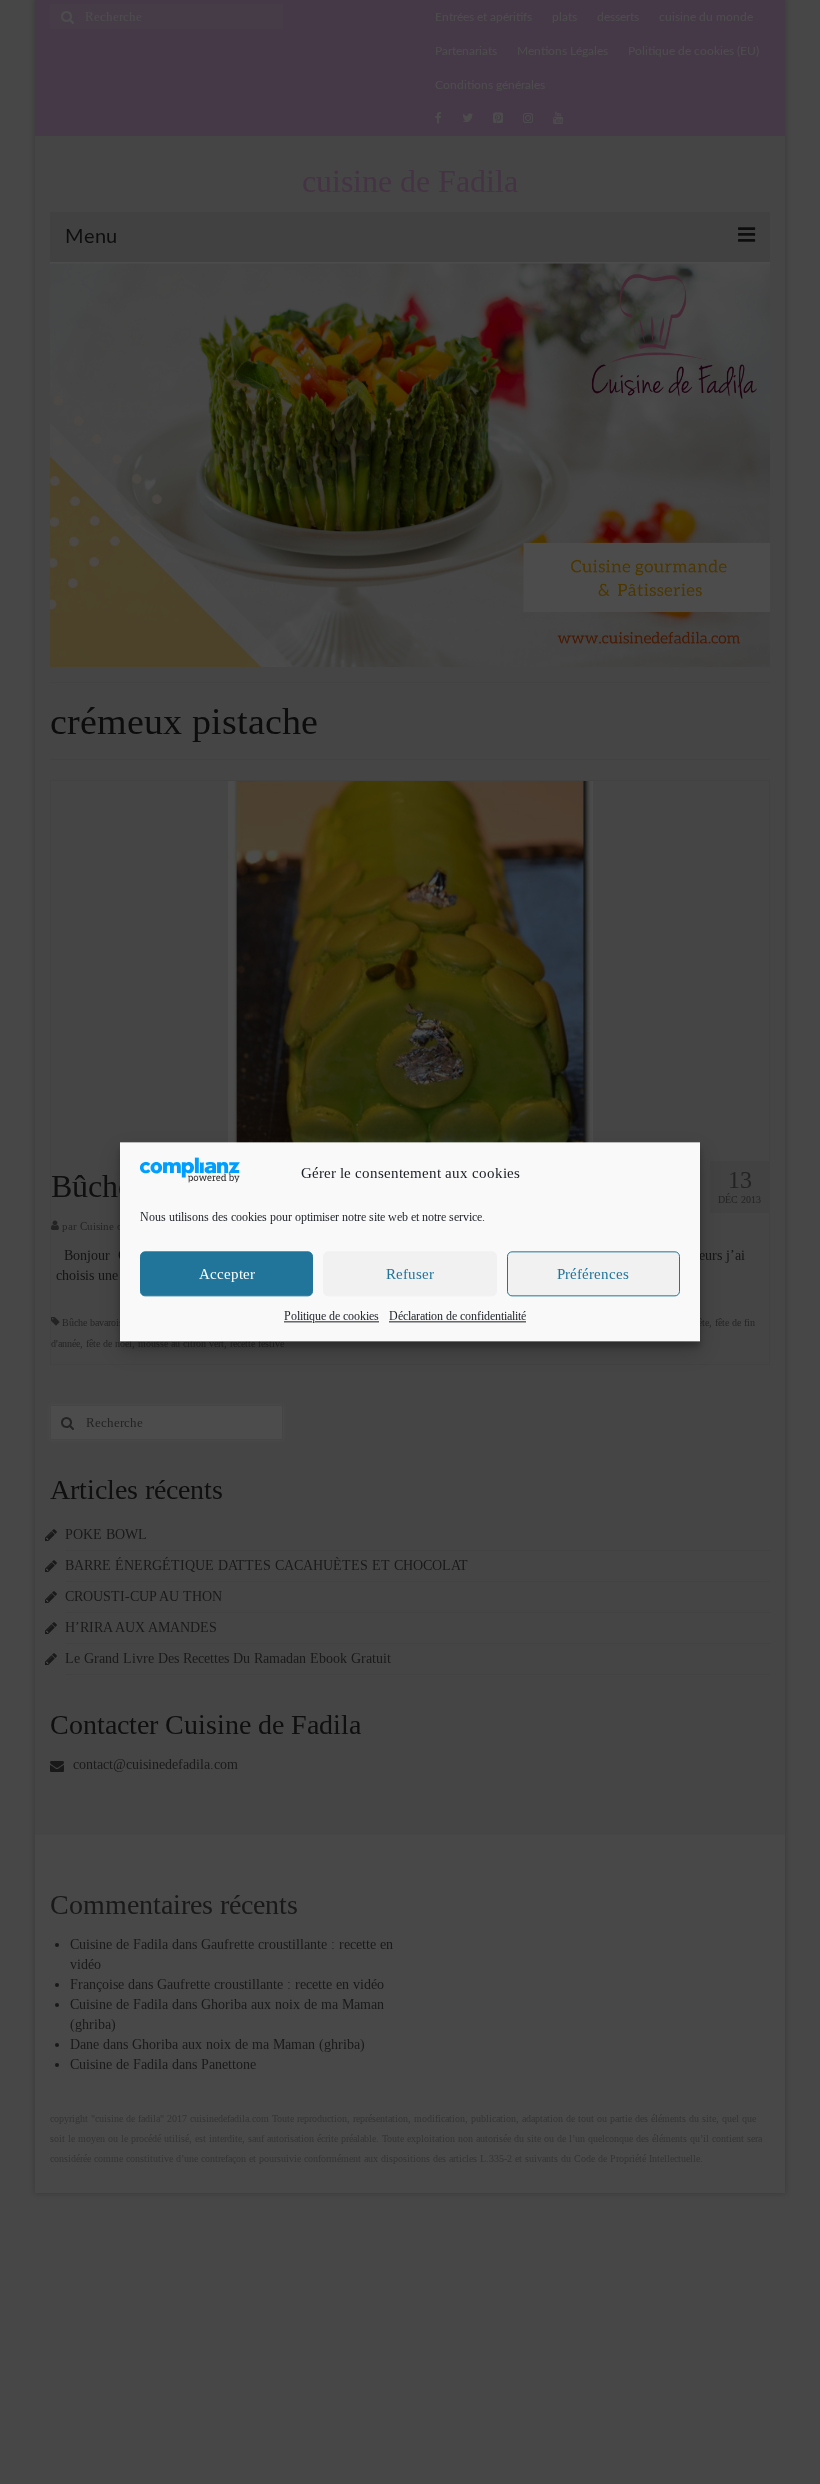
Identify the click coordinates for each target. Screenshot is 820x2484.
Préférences (593, 1274)
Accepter (227, 1274)
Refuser (410, 1274)
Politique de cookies (331, 1317)
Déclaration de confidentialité (457, 1317)
